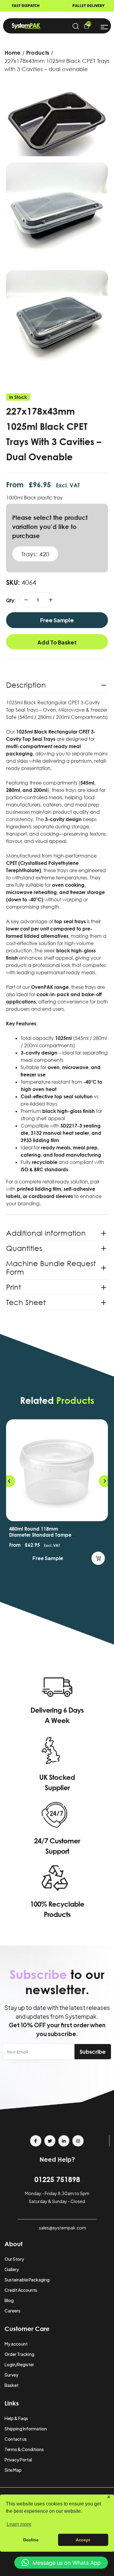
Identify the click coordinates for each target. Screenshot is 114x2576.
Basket (12, 2385)
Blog (9, 2300)
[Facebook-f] (36, 2141)
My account (16, 2344)
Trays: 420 (35, 554)
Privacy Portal (18, 2460)
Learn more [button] (19, 2524)
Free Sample (57, 620)
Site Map (13, 2470)
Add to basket (57, 642)
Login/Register (19, 2364)
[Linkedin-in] (64, 2141)
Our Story (14, 2259)
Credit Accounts (21, 2290)
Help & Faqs (16, 2418)
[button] (9, 1481)
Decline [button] (31, 2540)
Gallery (12, 2269)
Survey (11, 2375)
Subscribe (93, 2052)
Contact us (16, 2439)
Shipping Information (26, 2429)
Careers (12, 2311)
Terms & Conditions (24, 2449)
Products (38, 53)
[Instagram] (78, 2141)
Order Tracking (19, 2354)
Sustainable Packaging (27, 2280)
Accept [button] (83, 2540)
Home (13, 53)
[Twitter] (50, 2141)
